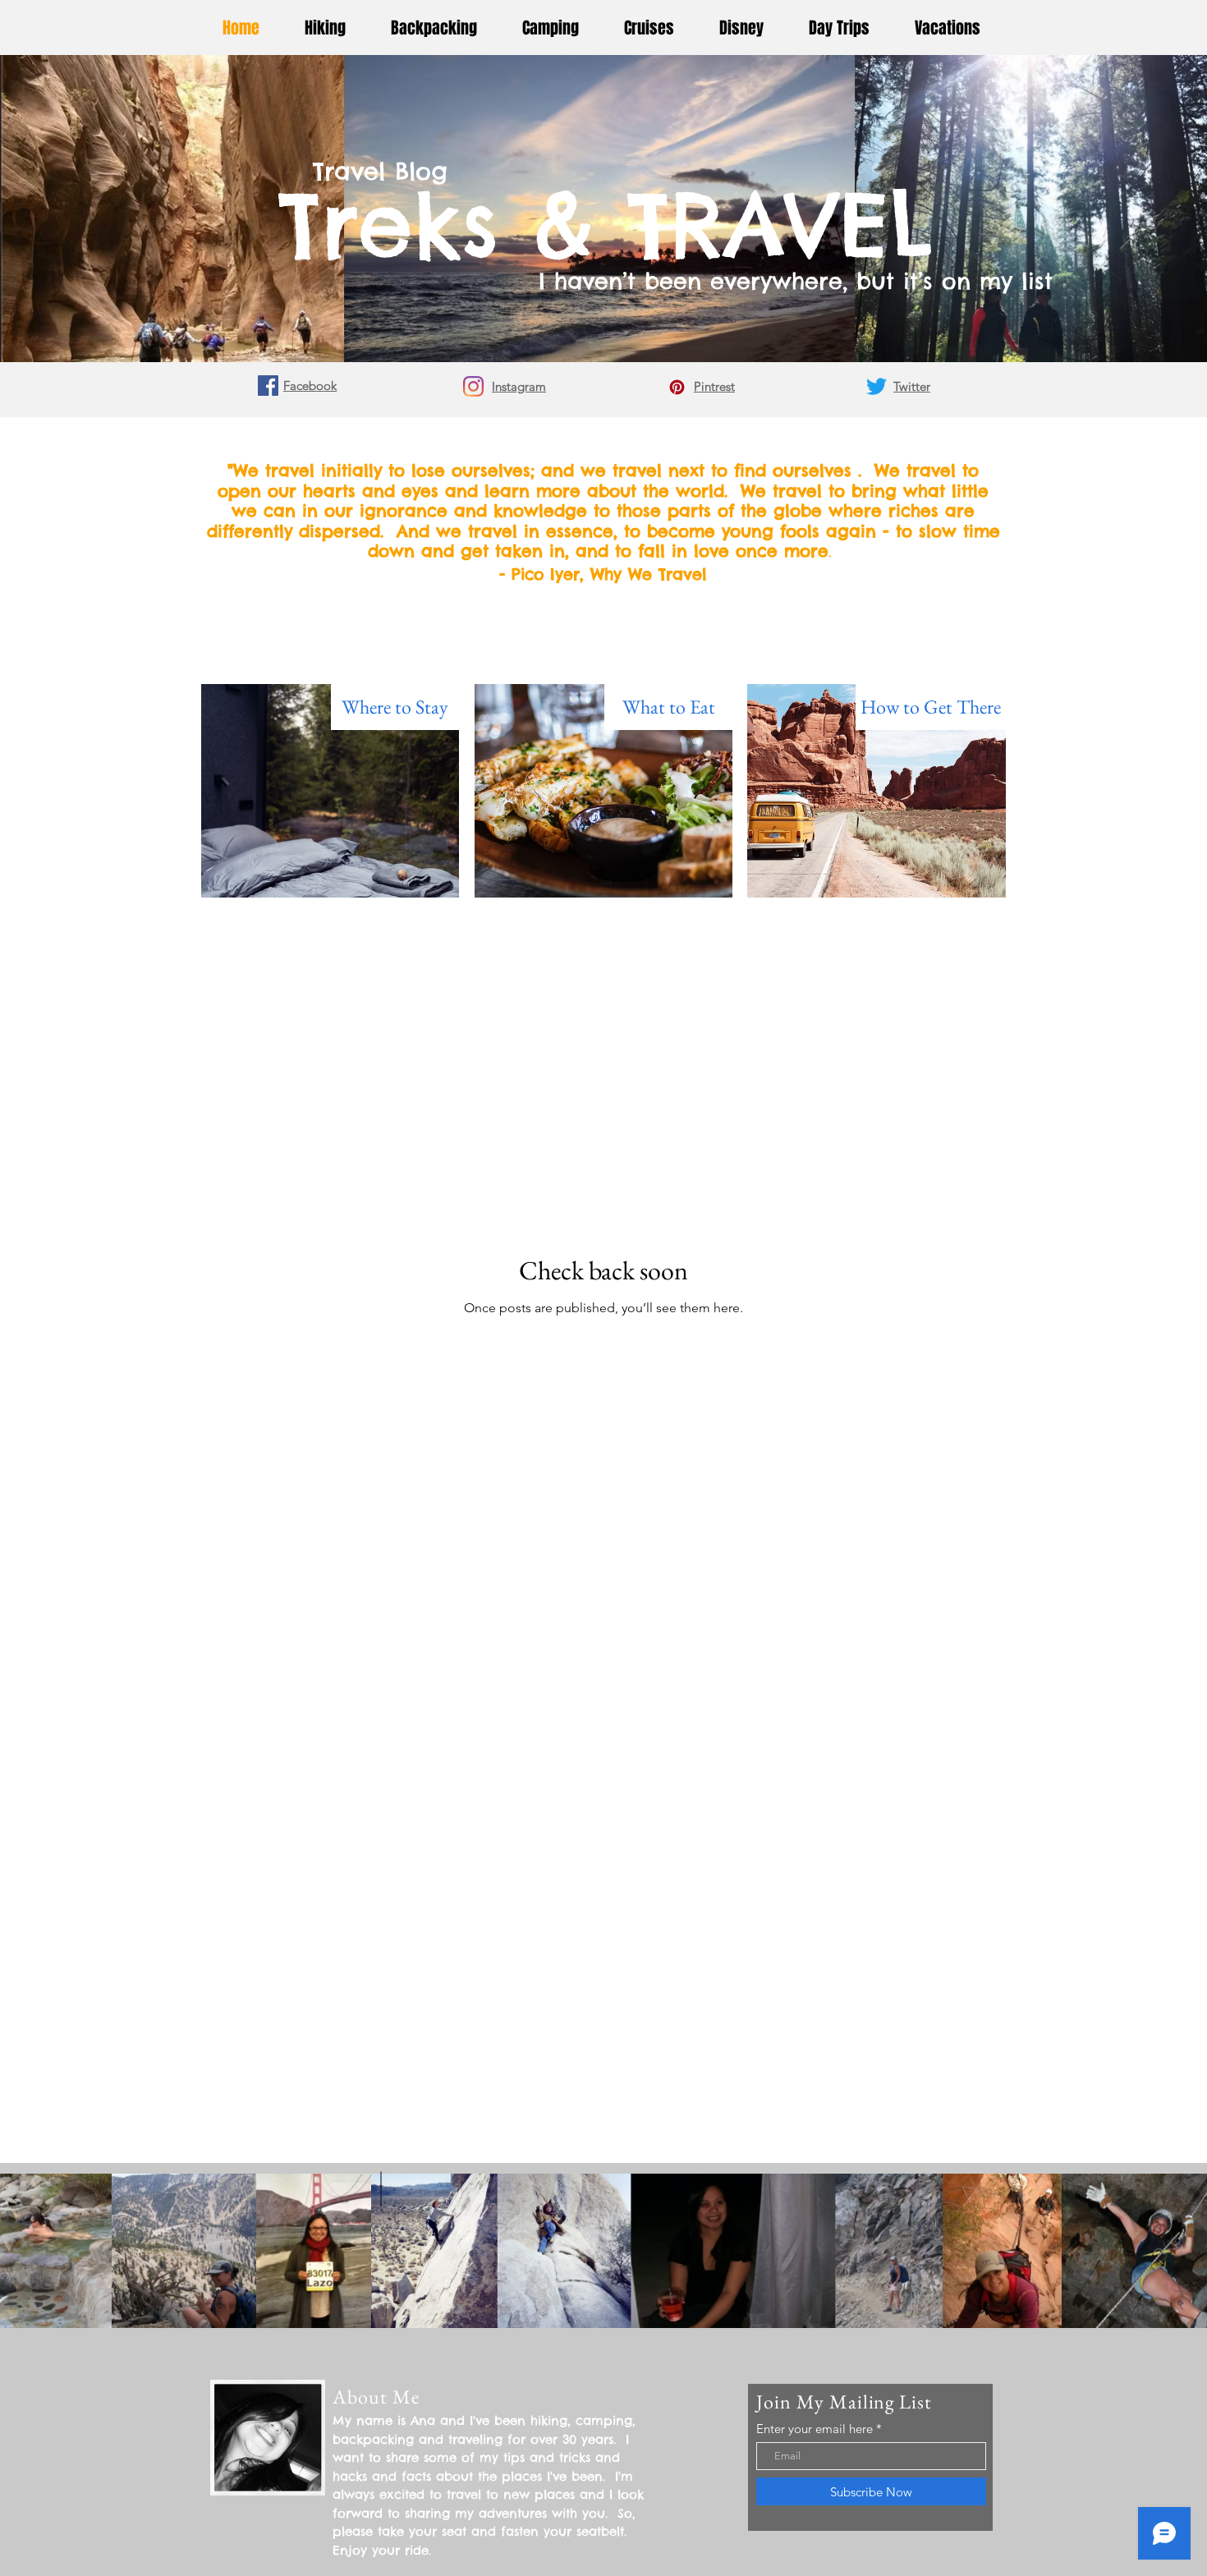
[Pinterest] (677, 387)
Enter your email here (815, 2429)
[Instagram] (473, 386)
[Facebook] (268, 386)
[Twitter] (877, 386)
